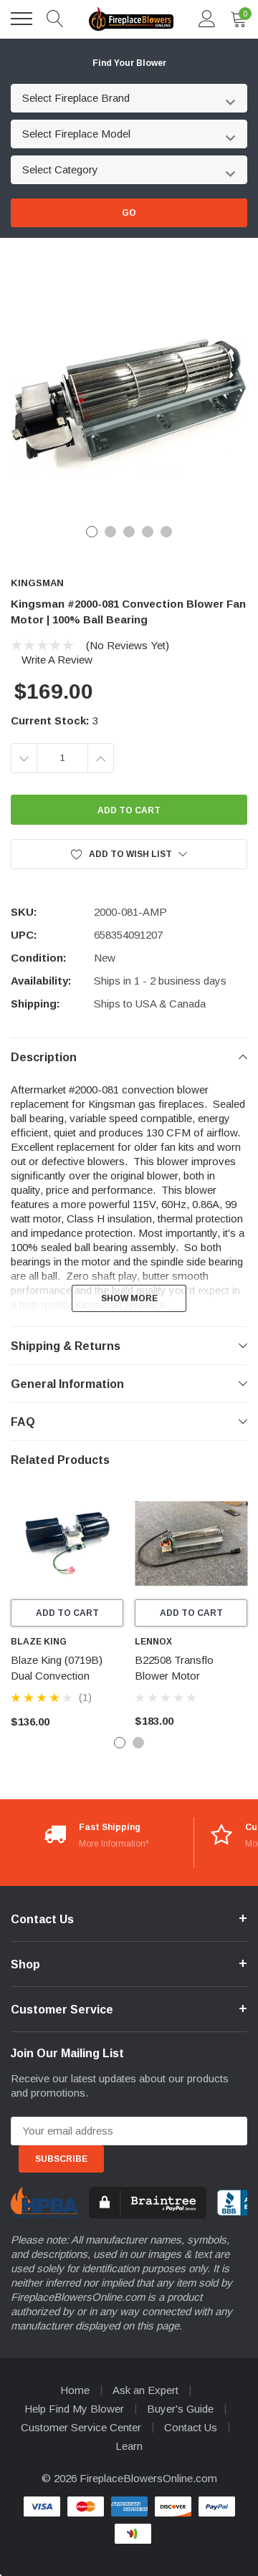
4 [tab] (148, 532)
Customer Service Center (81, 2427)
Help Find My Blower (74, 2409)
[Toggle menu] (21, 19)
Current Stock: (54, 720)
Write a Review (57, 660)
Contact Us (191, 2427)
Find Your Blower (129, 63)
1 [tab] (92, 532)
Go (129, 213)
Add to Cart (67, 1613)
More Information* (114, 1844)
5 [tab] (166, 532)
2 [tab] (110, 532)
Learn (129, 2446)
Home (75, 2390)
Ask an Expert (145, 2390)
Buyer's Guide (180, 2409)
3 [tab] (129, 532)
